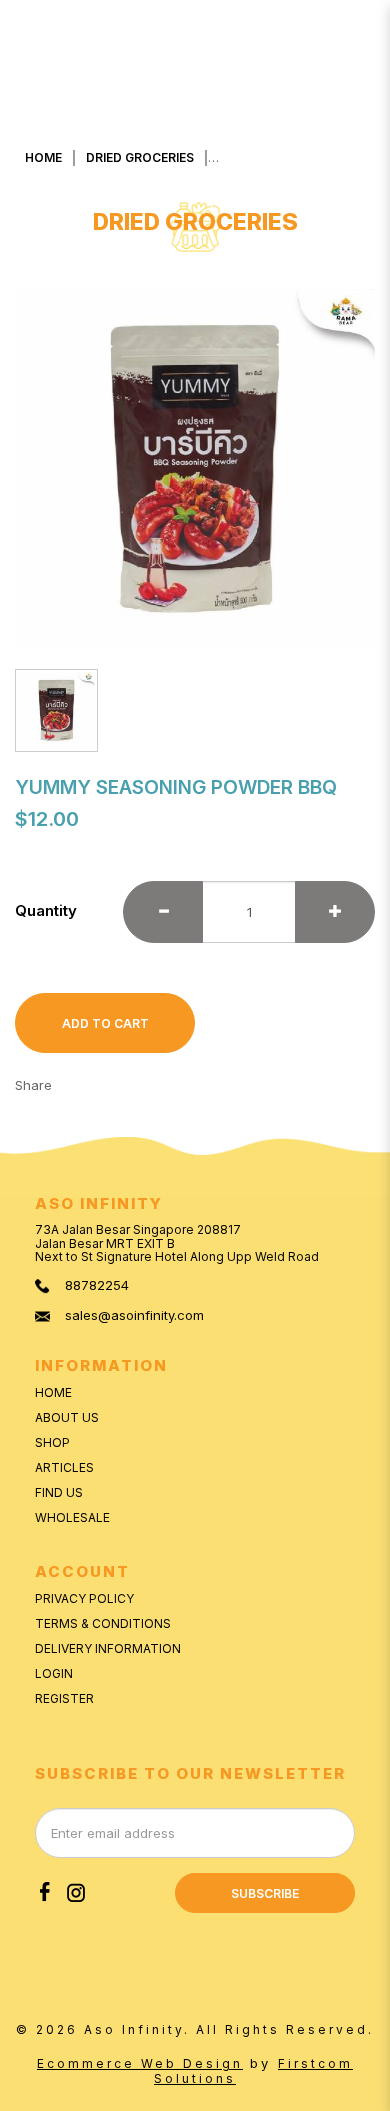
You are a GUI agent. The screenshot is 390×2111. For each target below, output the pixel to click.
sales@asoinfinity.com (134, 1315)
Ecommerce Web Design (140, 2063)
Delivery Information (108, 1648)
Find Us (59, 1492)
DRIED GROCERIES (140, 157)
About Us (67, 1417)
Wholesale (72, 1517)
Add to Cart (105, 1023)
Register (64, 1698)
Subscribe (265, 1893)
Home (43, 157)
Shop (52, 1442)
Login (54, 1673)
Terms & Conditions (103, 1623)
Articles (64, 1467)
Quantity (46, 910)
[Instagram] (76, 1892)
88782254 (97, 1285)
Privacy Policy (84, 1598)
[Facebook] (45, 1892)
